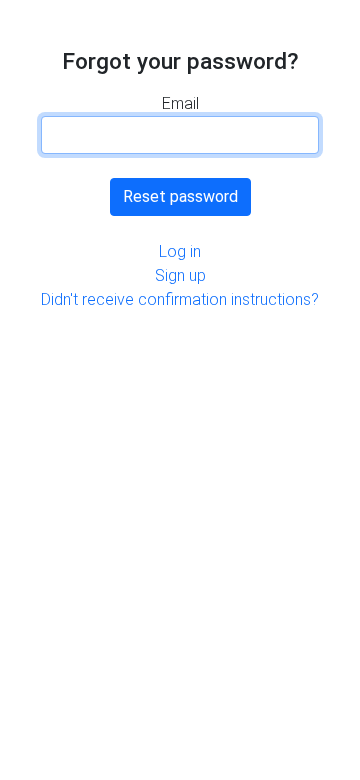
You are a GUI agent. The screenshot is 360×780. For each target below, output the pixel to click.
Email (180, 103)
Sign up (180, 275)
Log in (180, 251)
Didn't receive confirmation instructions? (180, 299)
